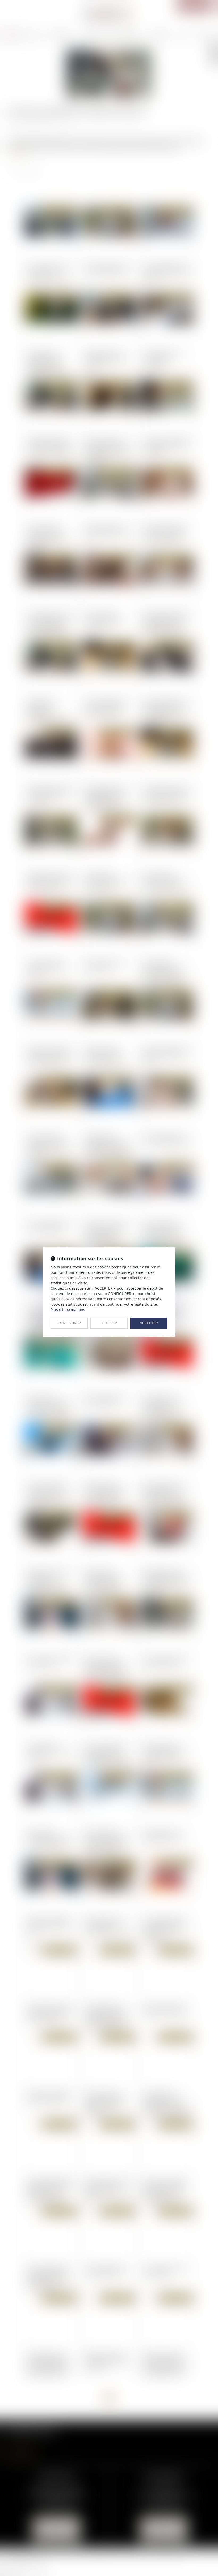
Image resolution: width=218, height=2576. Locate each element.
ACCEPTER (149, 1323)
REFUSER (109, 1323)
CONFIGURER (69, 1323)
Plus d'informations (68, 1309)
